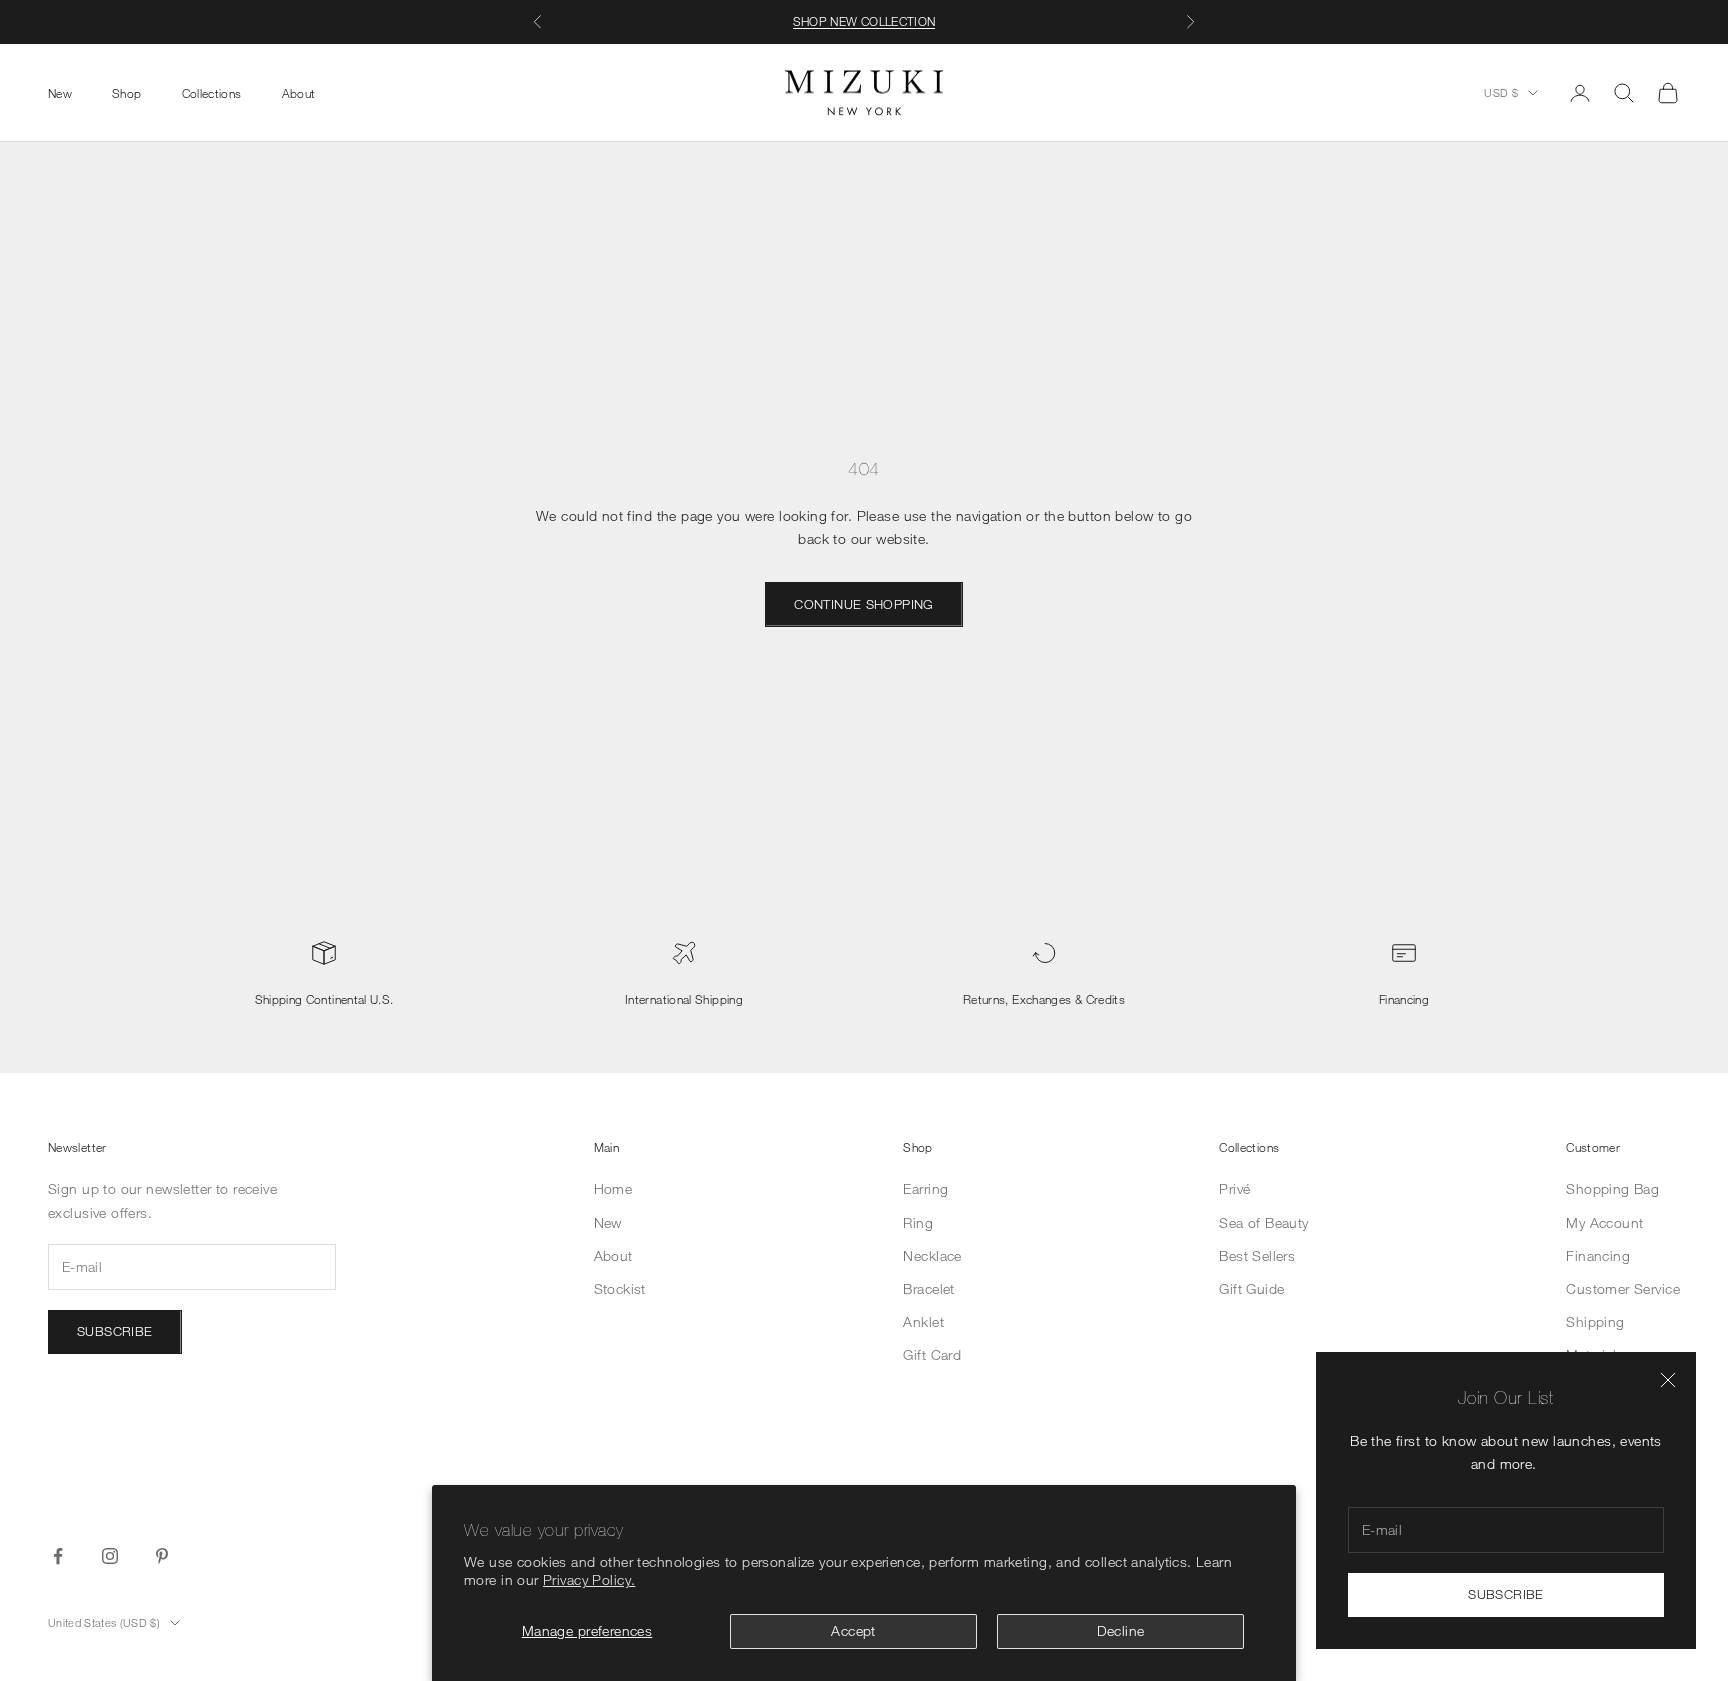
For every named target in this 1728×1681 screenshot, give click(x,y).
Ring (918, 1222)
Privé (1234, 1188)
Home (613, 1188)
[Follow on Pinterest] (162, 1556)
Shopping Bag (1612, 1188)
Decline (1121, 1630)
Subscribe (1506, 1594)
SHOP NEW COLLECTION (864, 21)
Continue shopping (864, 604)
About (299, 92)
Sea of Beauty (1263, 1222)
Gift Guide (1251, 1288)
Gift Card (932, 1354)
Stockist (620, 1288)
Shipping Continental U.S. (324, 999)
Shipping (1595, 1321)
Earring (925, 1188)
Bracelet (928, 1288)
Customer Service (1623, 1288)
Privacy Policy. (589, 1579)
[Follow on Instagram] (110, 1556)
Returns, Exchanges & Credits (1044, 999)
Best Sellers (1257, 1255)
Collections (212, 92)
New (60, 92)
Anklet (923, 1321)
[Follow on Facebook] (58, 1556)
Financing (1404, 999)
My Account (1604, 1222)
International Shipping (684, 999)
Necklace (932, 1255)
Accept (853, 1630)
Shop (126, 92)
